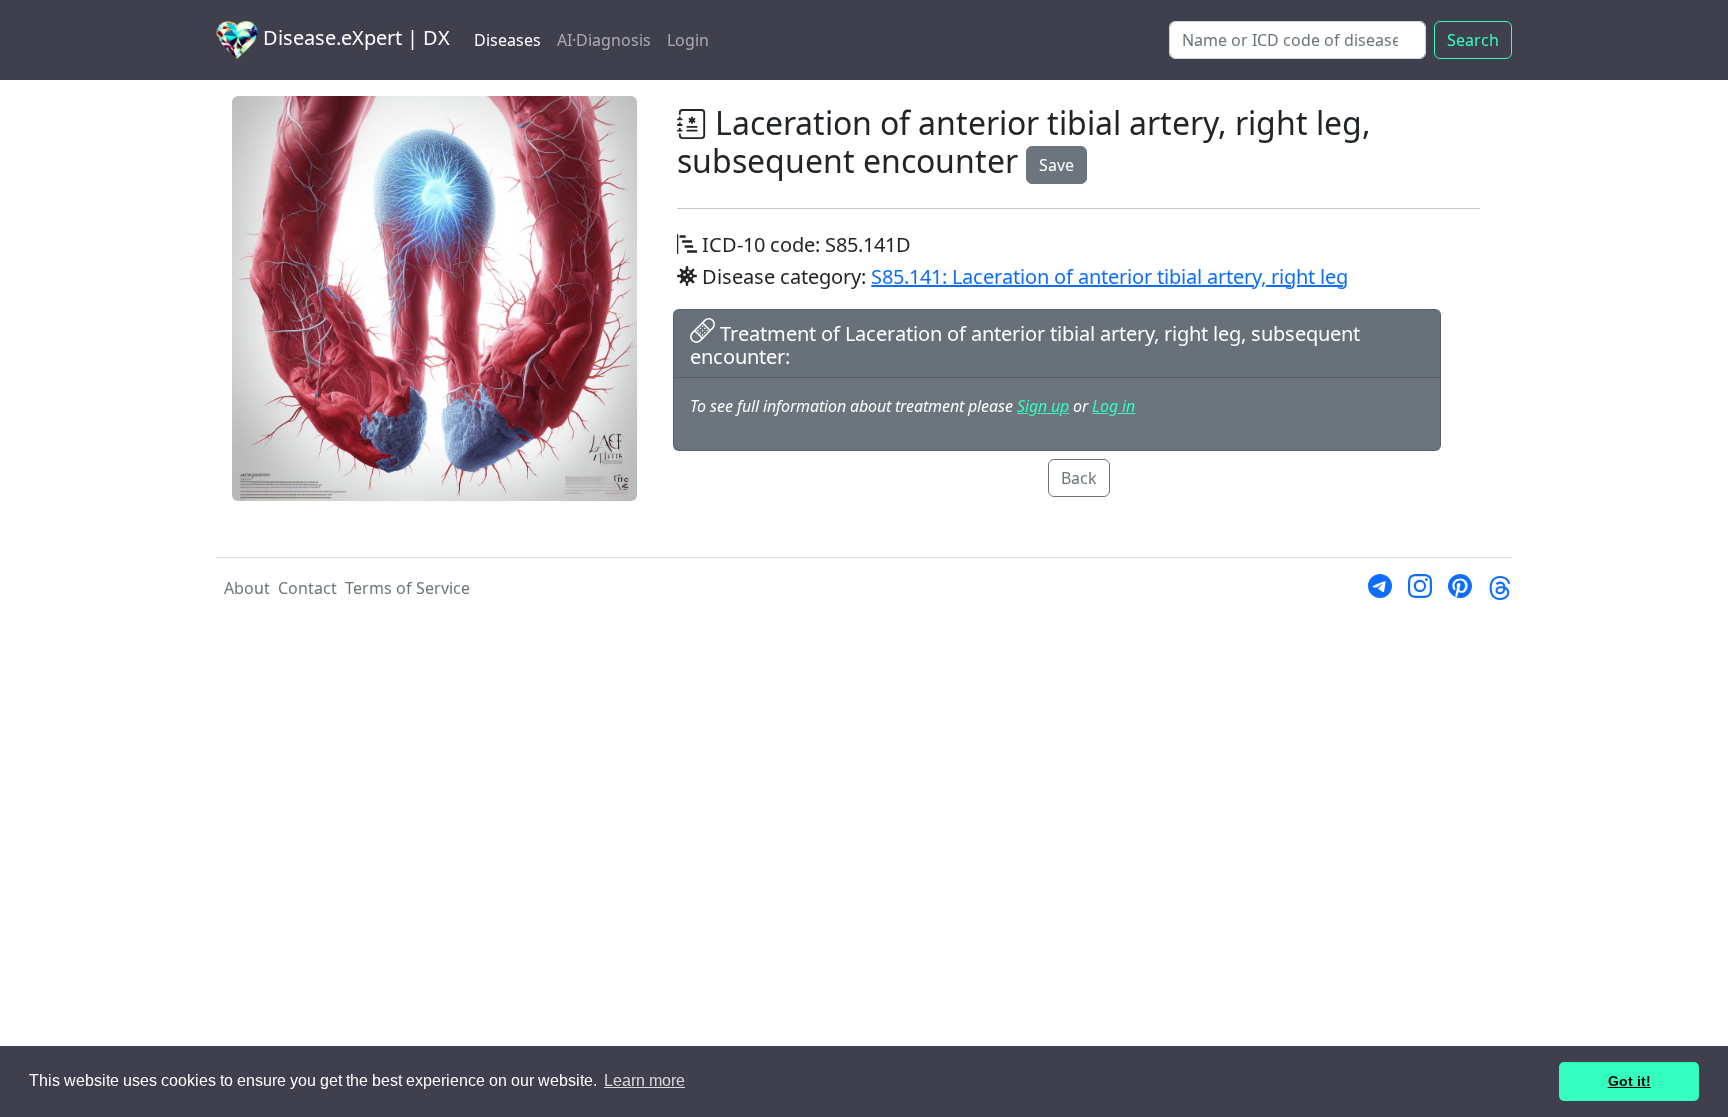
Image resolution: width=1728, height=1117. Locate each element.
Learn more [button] (644, 1080)
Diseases (507, 40)
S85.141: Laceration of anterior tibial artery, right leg (1109, 276)
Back (1079, 478)
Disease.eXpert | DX (354, 37)
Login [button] (688, 40)
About (247, 588)
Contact (307, 588)
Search (1473, 40)
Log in (1113, 406)
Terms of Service (407, 588)
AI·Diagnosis (604, 40)
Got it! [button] (1629, 1081)
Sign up (1043, 406)
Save (1056, 165)
